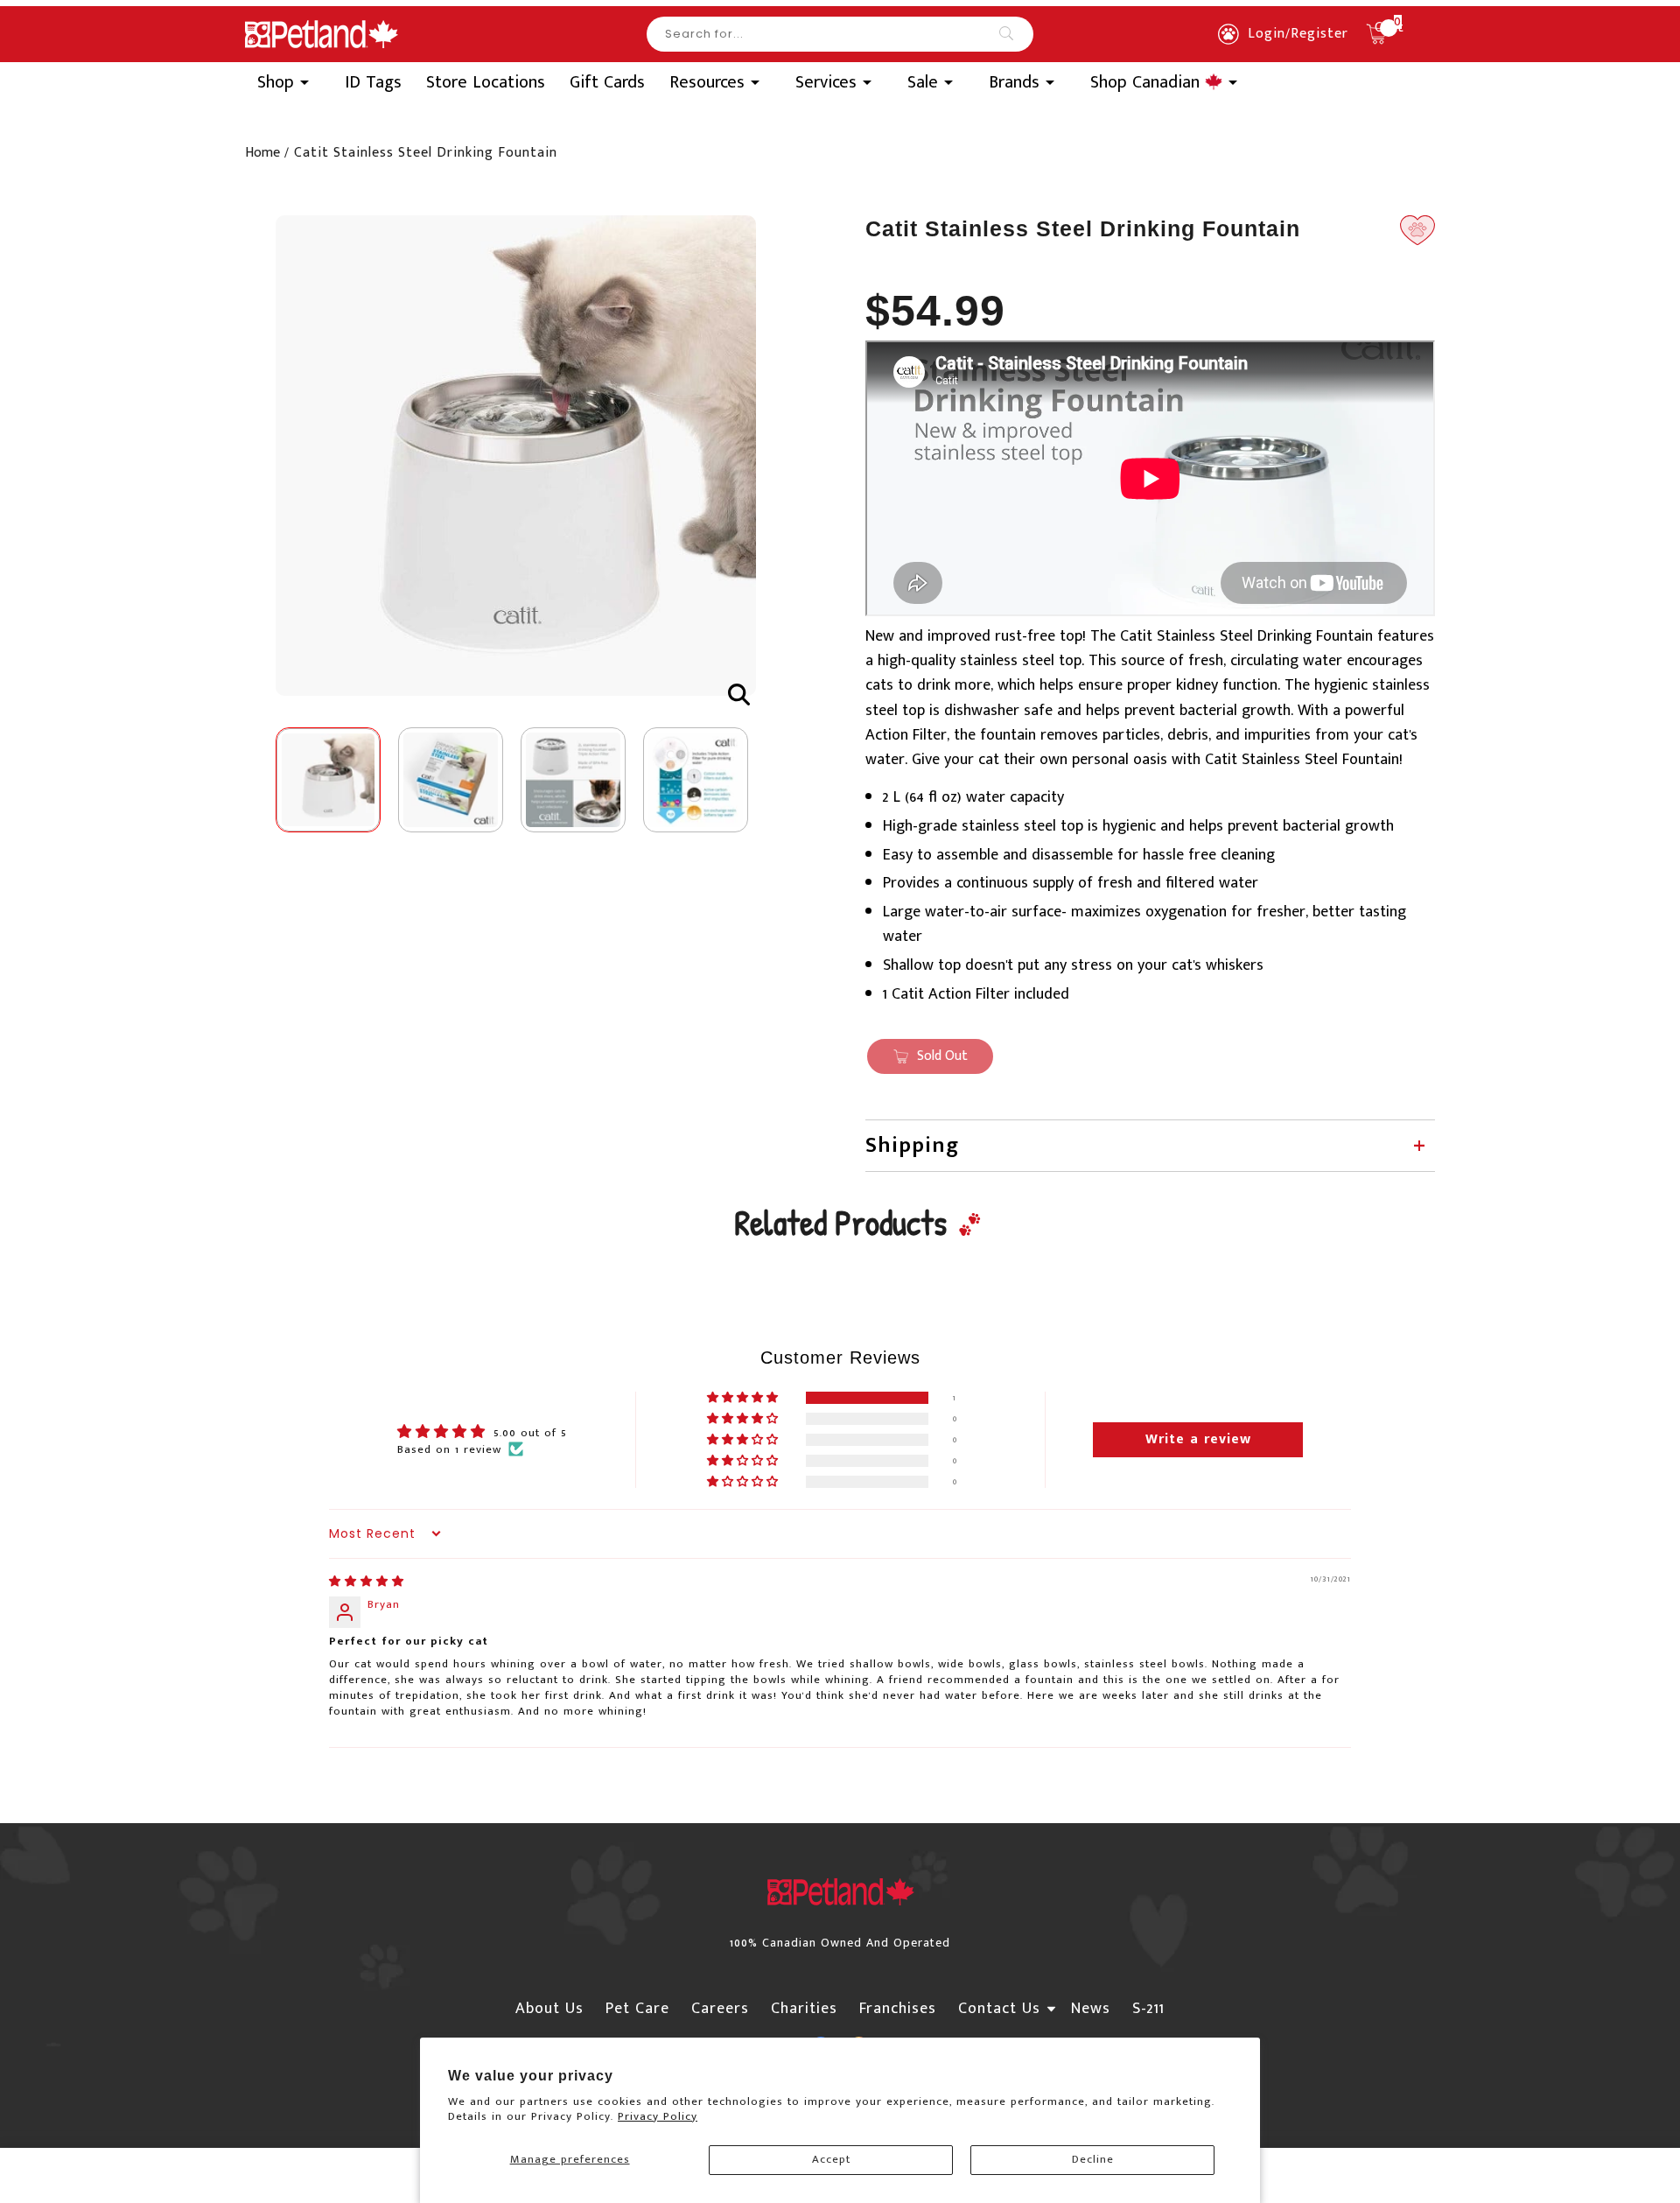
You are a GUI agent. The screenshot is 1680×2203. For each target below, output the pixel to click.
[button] (744, 1398)
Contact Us (999, 2009)
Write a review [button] (1198, 1439)
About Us (549, 2009)
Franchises (898, 2009)
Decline (1093, 2159)
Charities (804, 2009)
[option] (516, 456)
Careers (720, 2009)
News (1091, 2009)
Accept (831, 2159)
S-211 (1148, 2009)
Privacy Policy (658, 2116)
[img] (367, 1582)
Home (262, 153)
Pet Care (637, 2009)
